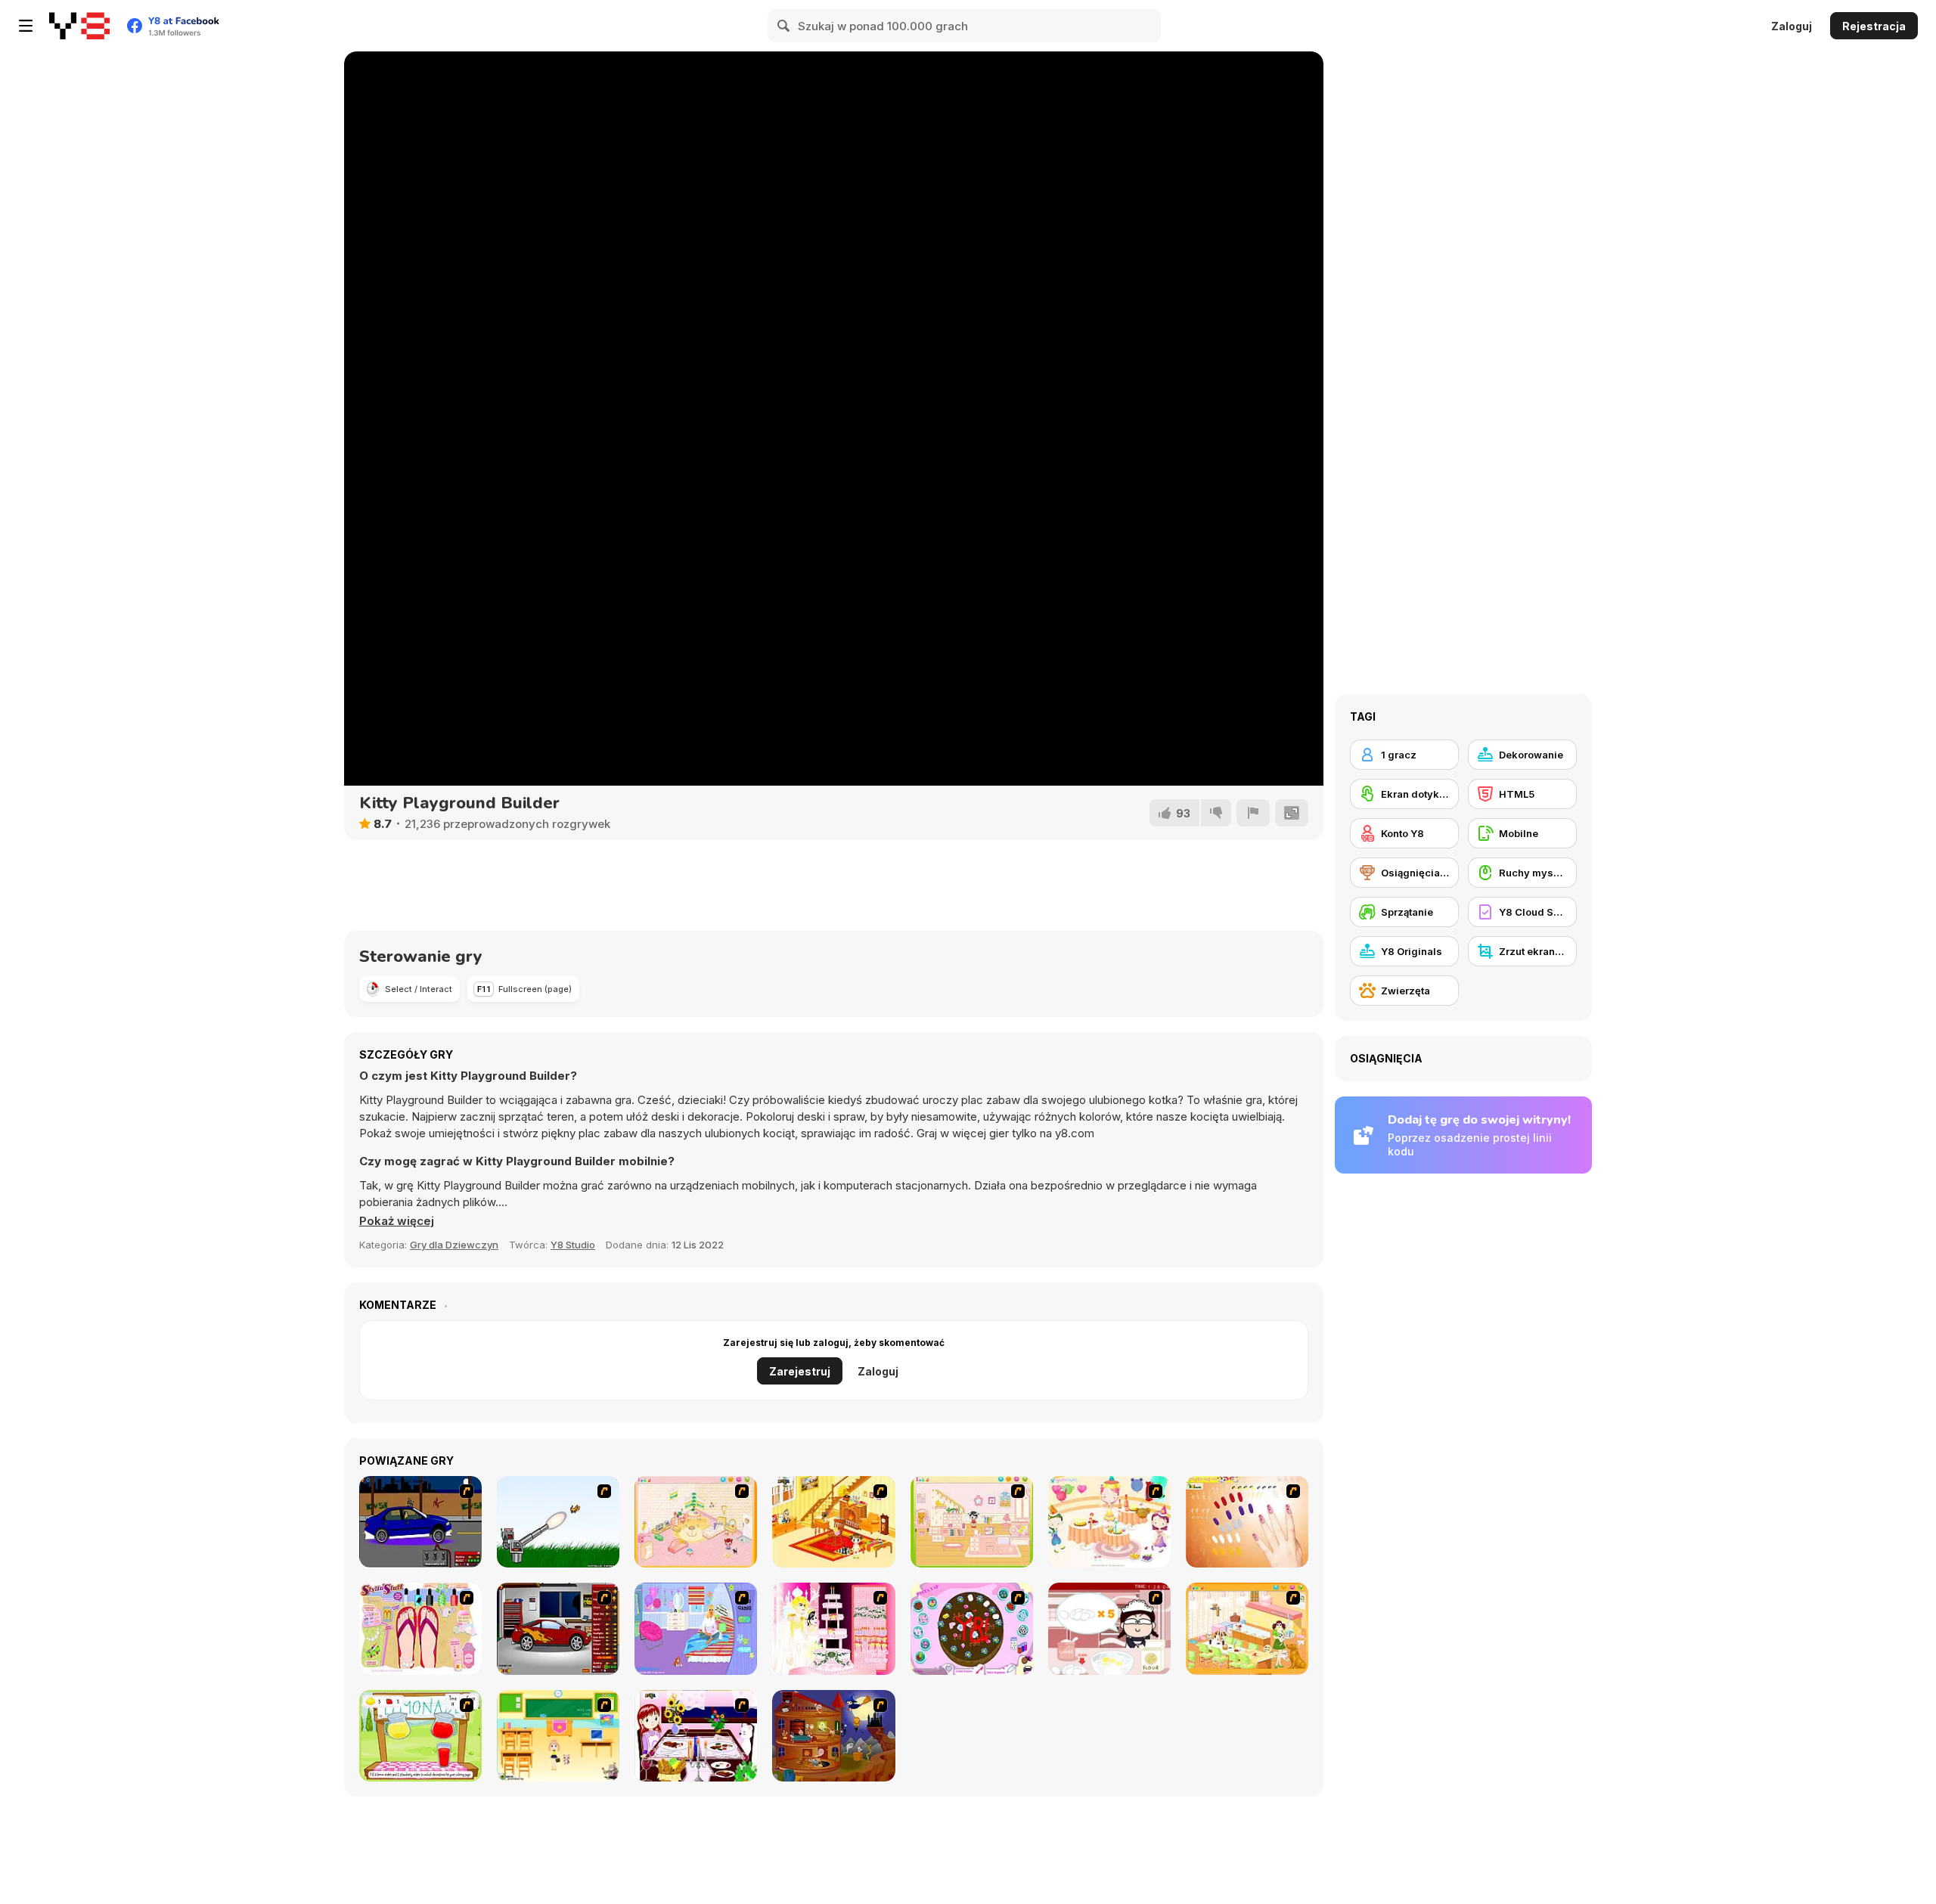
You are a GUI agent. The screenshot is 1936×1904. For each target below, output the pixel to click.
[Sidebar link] (26, 26)
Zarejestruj (800, 1371)
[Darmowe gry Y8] (79, 26)
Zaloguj (1792, 26)
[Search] (784, 26)
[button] (397, 1221)
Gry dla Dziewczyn (454, 1245)
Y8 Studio (573, 1245)
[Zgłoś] (1253, 813)
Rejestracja (1874, 26)
